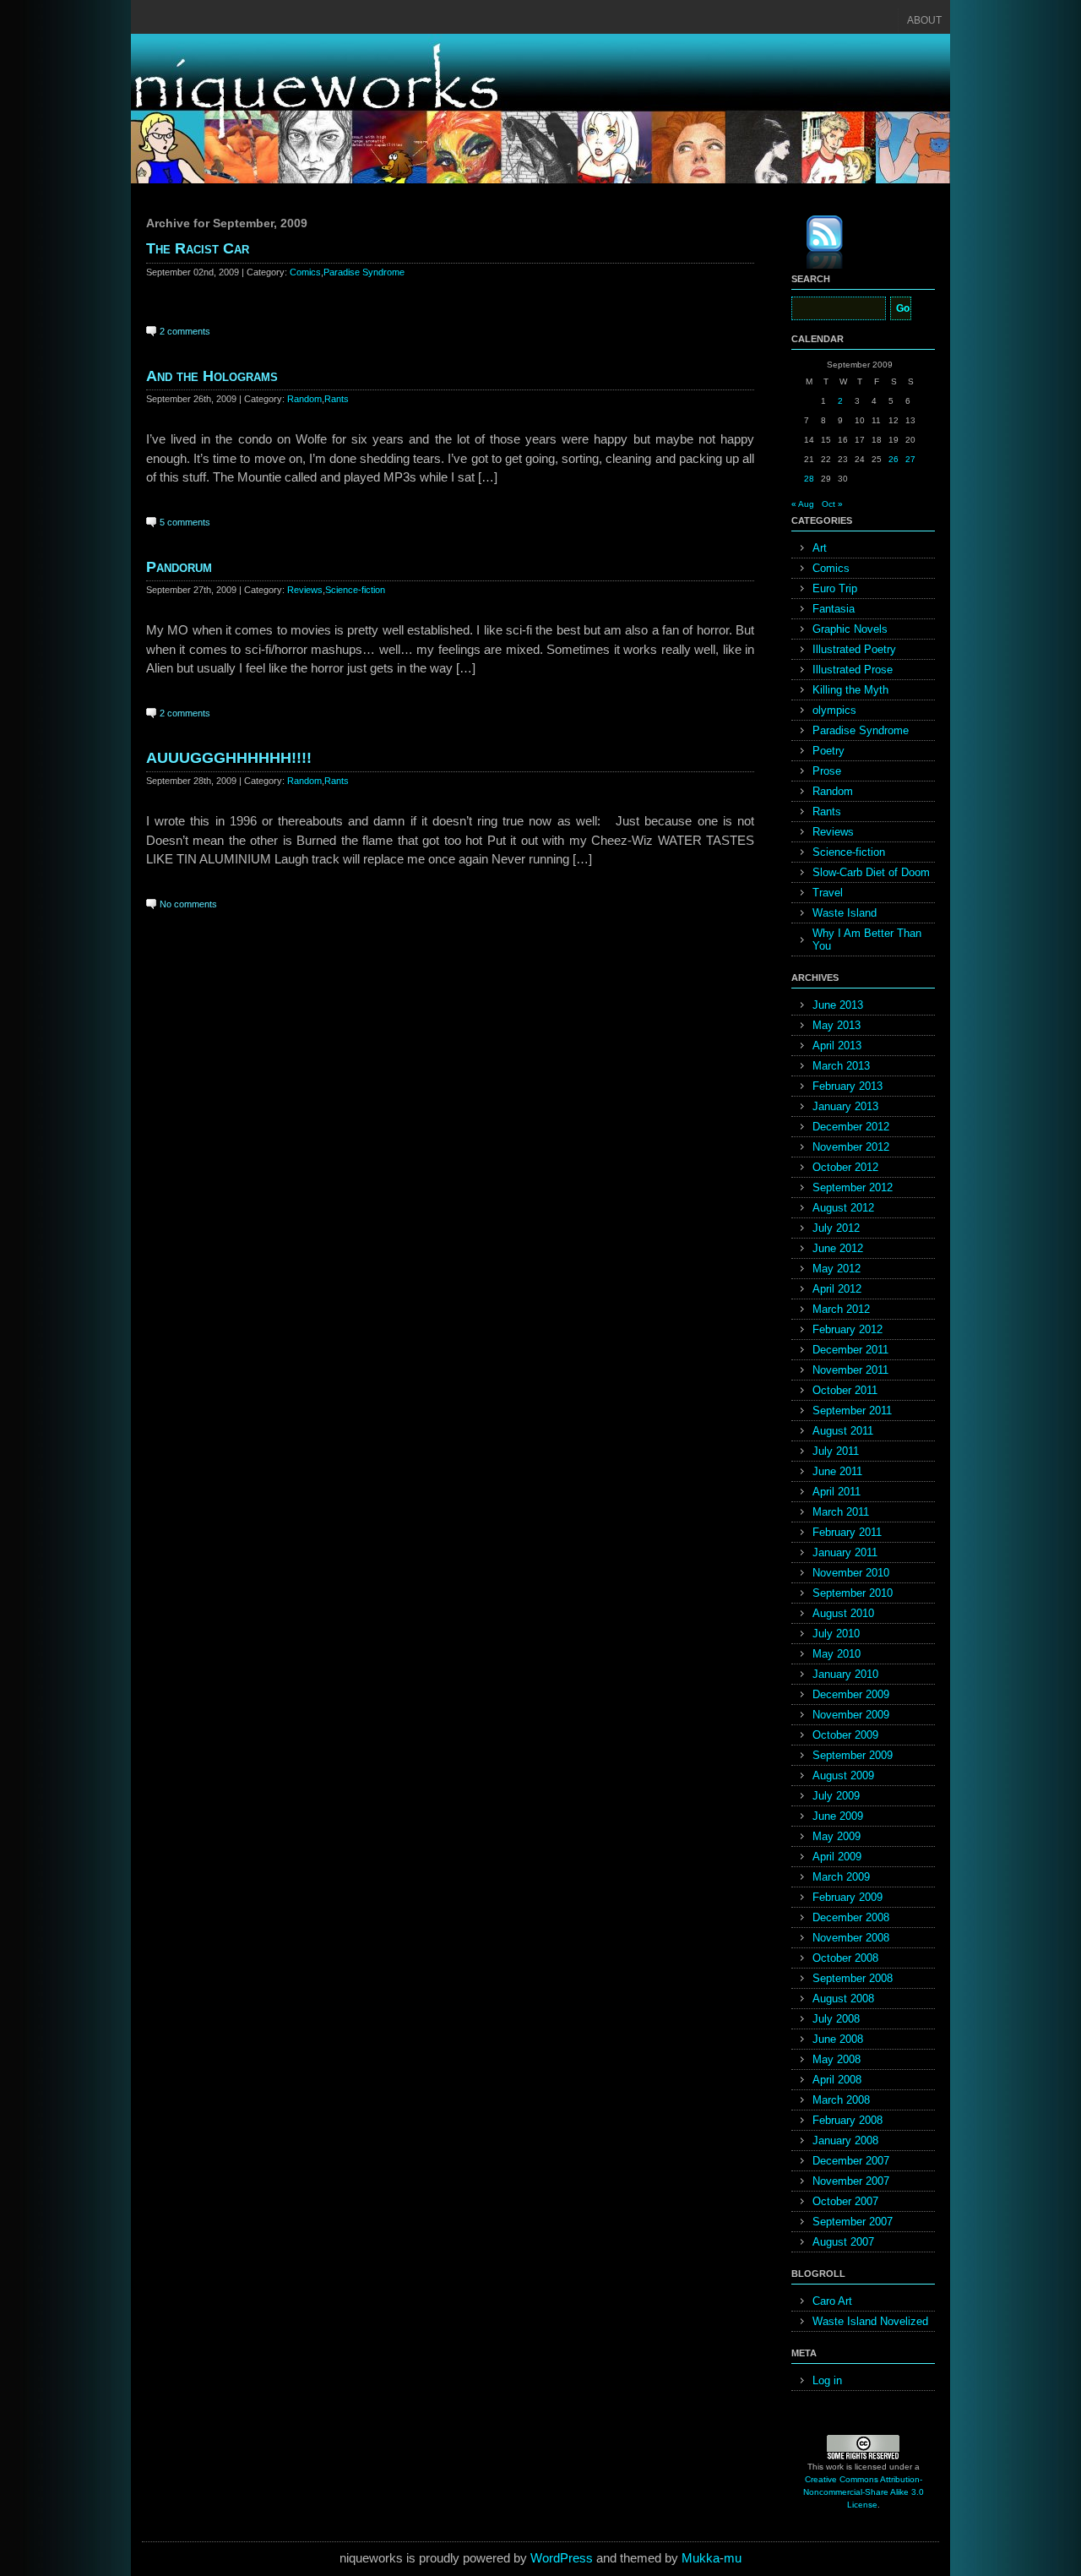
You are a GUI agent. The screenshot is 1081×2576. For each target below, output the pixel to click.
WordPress (562, 2558)
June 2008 (838, 2039)
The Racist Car (198, 248)
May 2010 (837, 1654)
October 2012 (845, 1167)
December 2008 (851, 1917)
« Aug (803, 504)
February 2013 (847, 1086)
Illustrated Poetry (854, 649)
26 (894, 459)
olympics (834, 710)
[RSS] (812, 245)
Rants (337, 399)
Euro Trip (835, 588)
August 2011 (843, 1431)
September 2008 (853, 1978)
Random (304, 399)
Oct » (832, 504)
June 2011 (837, 1471)
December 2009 (851, 1694)
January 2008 (845, 2140)
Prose (827, 771)
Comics (305, 272)
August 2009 (843, 1775)
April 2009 (837, 1857)
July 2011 (836, 1451)
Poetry (828, 751)
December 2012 (851, 1127)
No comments (188, 904)
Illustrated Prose (853, 670)
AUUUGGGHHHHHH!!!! (229, 758)
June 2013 (838, 1005)
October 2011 (845, 1390)
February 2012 (847, 1329)
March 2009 (841, 1877)
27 (910, 459)
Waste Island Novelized (870, 2321)
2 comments (185, 331)
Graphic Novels (850, 629)
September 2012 (853, 1187)
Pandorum (179, 567)
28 (809, 479)
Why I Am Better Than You (867, 939)
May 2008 (837, 2059)
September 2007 (853, 2222)
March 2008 (841, 2100)
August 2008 (843, 1999)
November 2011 (850, 1370)
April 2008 (837, 2080)
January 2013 (845, 1106)
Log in (827, 2380)
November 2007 (851, 2181)
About (924, 20)
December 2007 (851, 2161)
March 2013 (841, 1066)
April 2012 (837, 1289)
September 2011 (852, 1411)
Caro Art (832, 2301)
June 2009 (838, 1816)
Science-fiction (355, 590)
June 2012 (838, 1248)
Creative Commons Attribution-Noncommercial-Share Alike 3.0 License (864, 2492)
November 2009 (851, 1715)
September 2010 (853, 1593)
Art (820, 548)
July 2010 (836, 1634)
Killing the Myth (850, 690)
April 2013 (837, 1046)
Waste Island (845, 913)
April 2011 (837, 1492)
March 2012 (841, 1309)
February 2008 (847, 2120)
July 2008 (836, 2019)
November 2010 (851, 1573)
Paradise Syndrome (364, 272)
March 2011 (841, 1512)
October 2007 (845, 2201)
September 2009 (853, 1755)
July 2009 (836, 1796)
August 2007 (843, 2242)
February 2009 (847, 1897)
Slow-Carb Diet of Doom (871, 872)
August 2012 (843, 1208)
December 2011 (850, 1350)
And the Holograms (212, 376)
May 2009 (837, 1836)
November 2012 (851, 1147)
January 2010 (845, 1674)
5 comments (185, 522)
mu (733, 2558)
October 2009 (845, 1735)
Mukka (701, 2558)
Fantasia (834, 609)
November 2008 (851, 1938)
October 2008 (845, 1958)
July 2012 (836, 1228)
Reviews (305, 590)
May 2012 (837, 1269)
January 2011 (845, 1552)
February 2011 (847, 1532)
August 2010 (843, 1613)
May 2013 (837, 1025)
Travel (828, 893)
